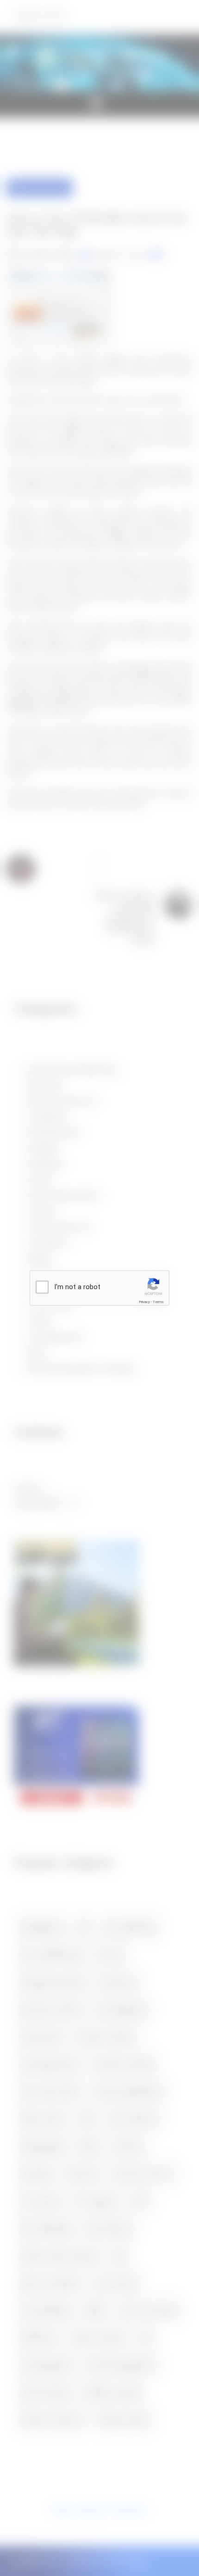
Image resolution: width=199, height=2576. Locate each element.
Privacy (144, 1302)
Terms (158, 1302)
